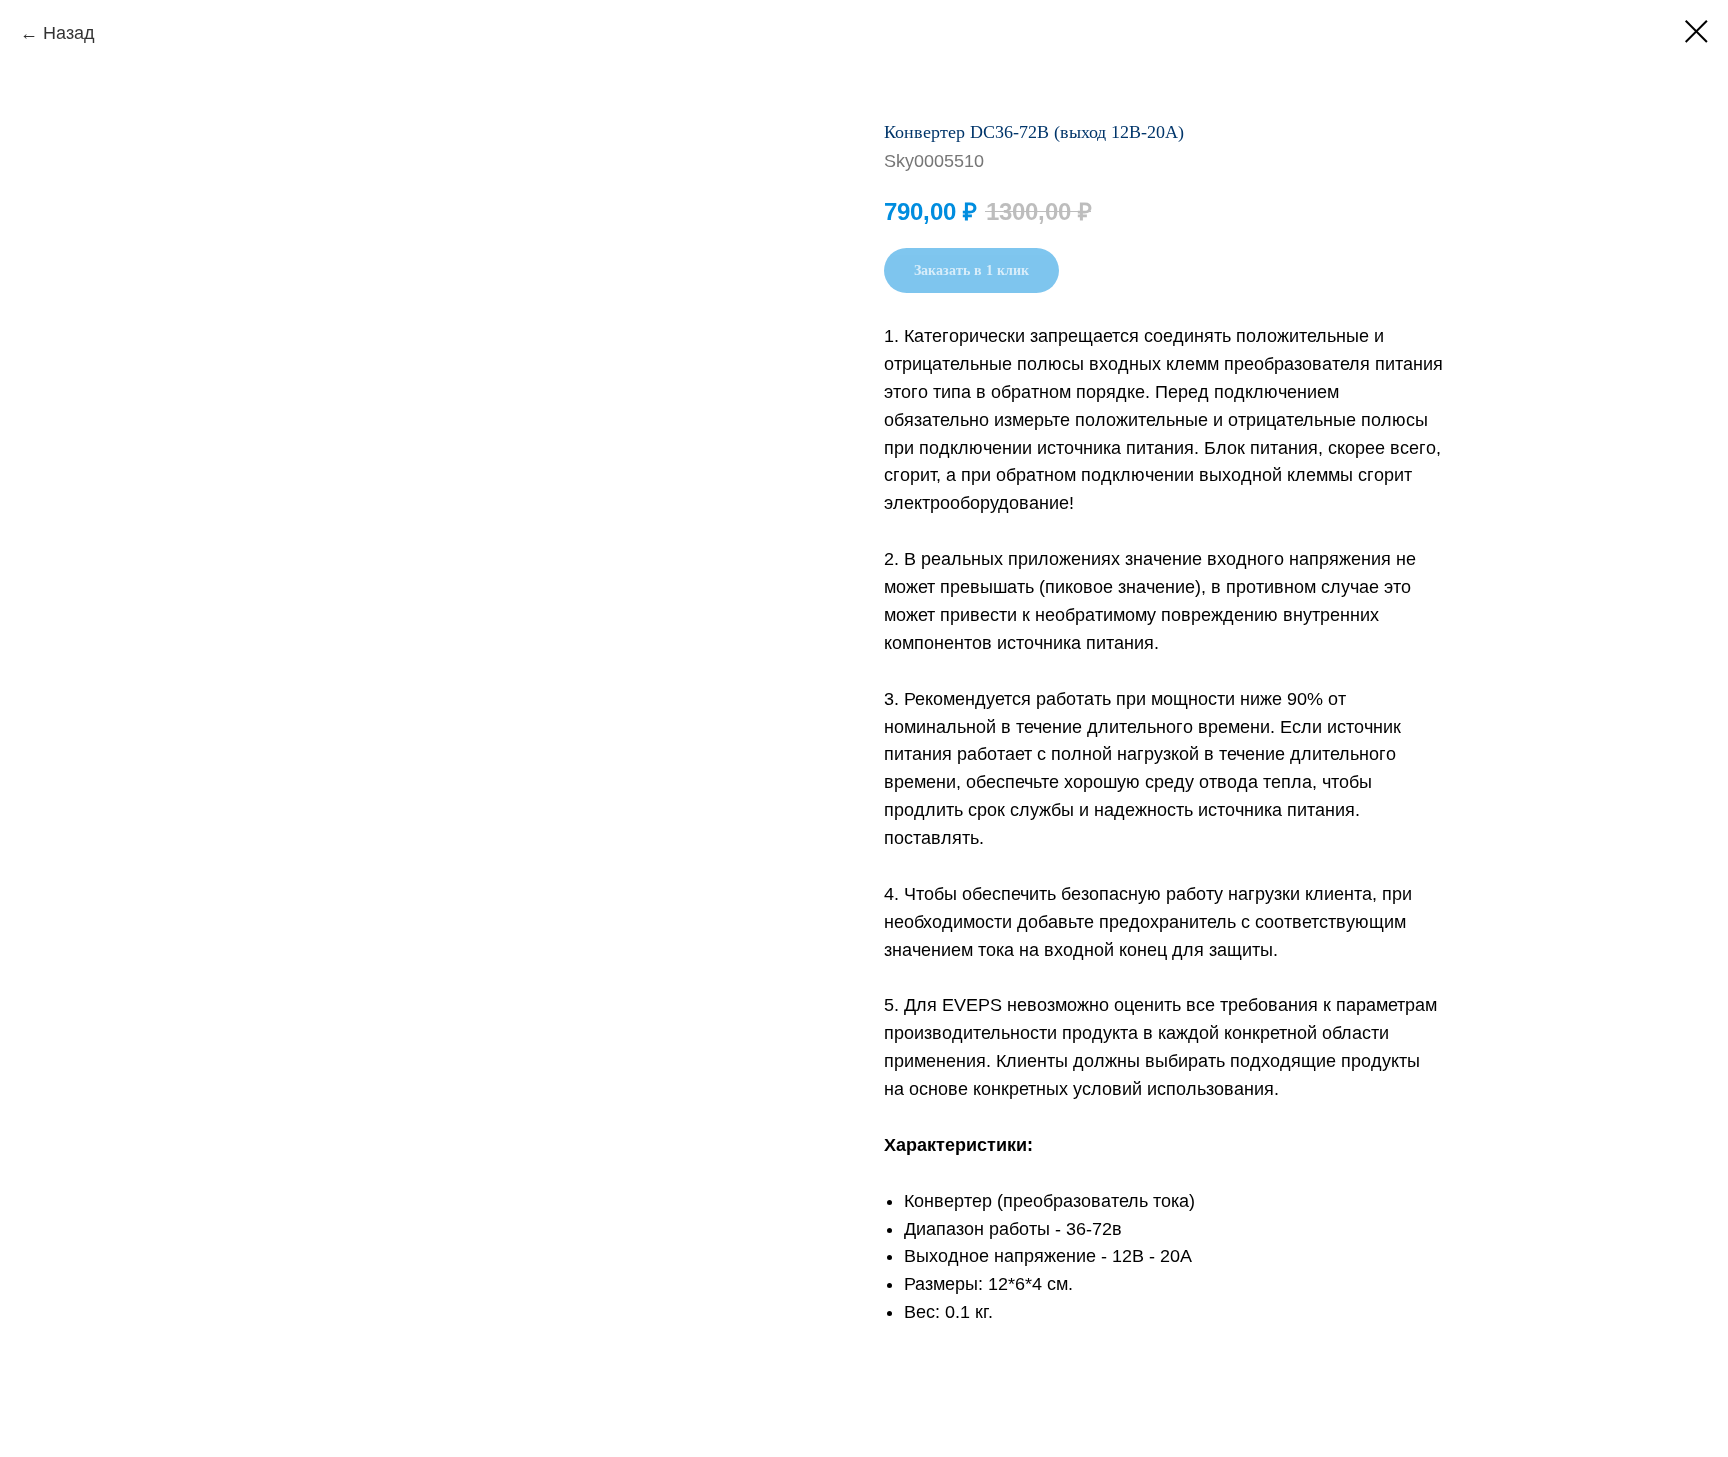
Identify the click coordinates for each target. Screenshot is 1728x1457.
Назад (69, 33)
